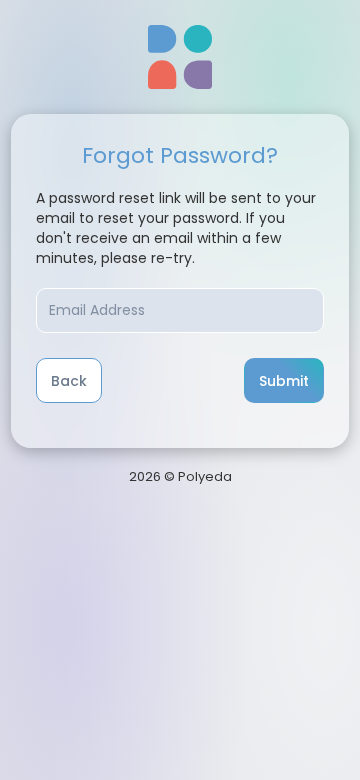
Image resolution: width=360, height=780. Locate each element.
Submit (284, 381)
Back (69, 381)
